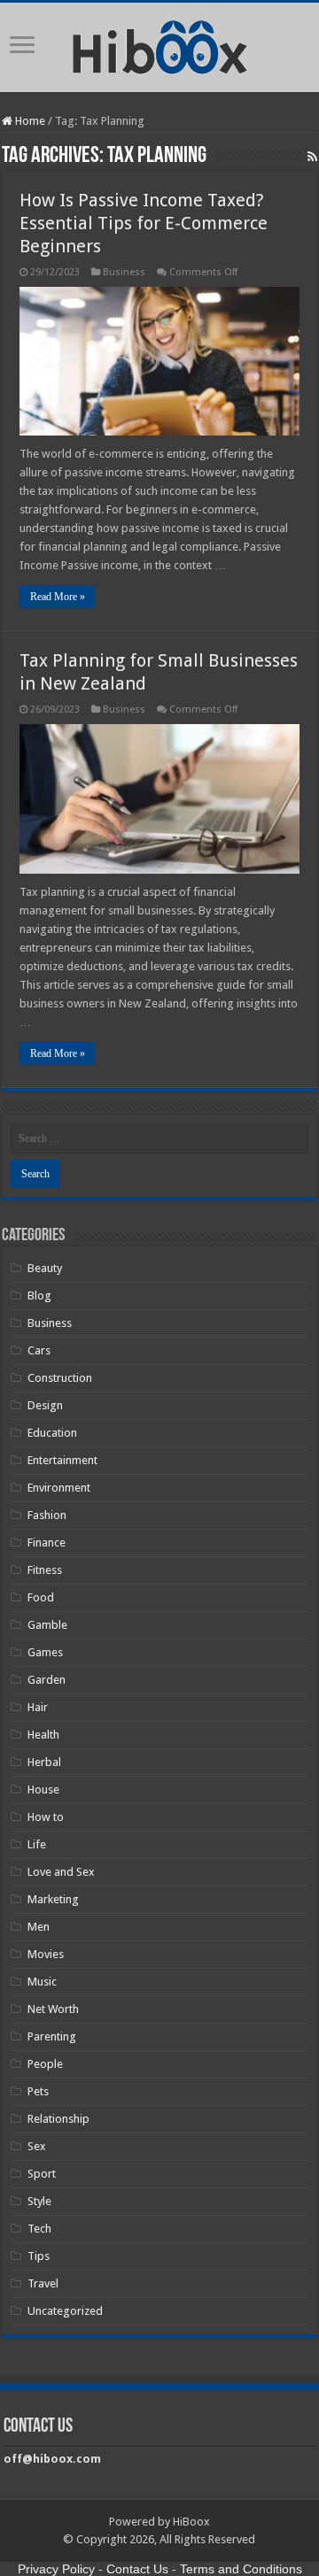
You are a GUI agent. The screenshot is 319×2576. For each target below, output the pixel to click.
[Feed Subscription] (312, 157)
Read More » (58, 597)
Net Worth (53, 2009)
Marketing (53, 1899)
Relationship (58, 2119)
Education (52, 1433)
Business (124, 272)
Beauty (45, 1268)
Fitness (45, 1570)
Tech (39, 2229)
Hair (38, 1707)
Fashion (47, 1515)
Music (42, 1982)
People (45, 2064)
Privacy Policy (56, 2569)
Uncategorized (65, 2311)
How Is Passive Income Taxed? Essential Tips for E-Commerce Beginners (144, 223)
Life (37, 1844)
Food (41, 1597)
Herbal (44, 1762)
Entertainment (62, 1460)
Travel (43, 2283)
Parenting (52, 2036)
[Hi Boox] (160, 44)
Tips (39, 2256)
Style (39, 2201)
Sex (37, 2146)
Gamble (47, 1625)
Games (45, 1652)
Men (39, 1927)
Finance (47, 1543)
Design (45, 1405)
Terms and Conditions (241, 2569)
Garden (47, 1680)
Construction (60, 1378)
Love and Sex (61, 1872)
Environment (59, 1488)
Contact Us (137, 2569)
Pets (38, 2091)
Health (43, 1735)
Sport (42, 2174)
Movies (46, 1954)
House (43, 1789)
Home (29, 121)
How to (46, 1817)
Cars (39, 1350)
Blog (39, 1296)
